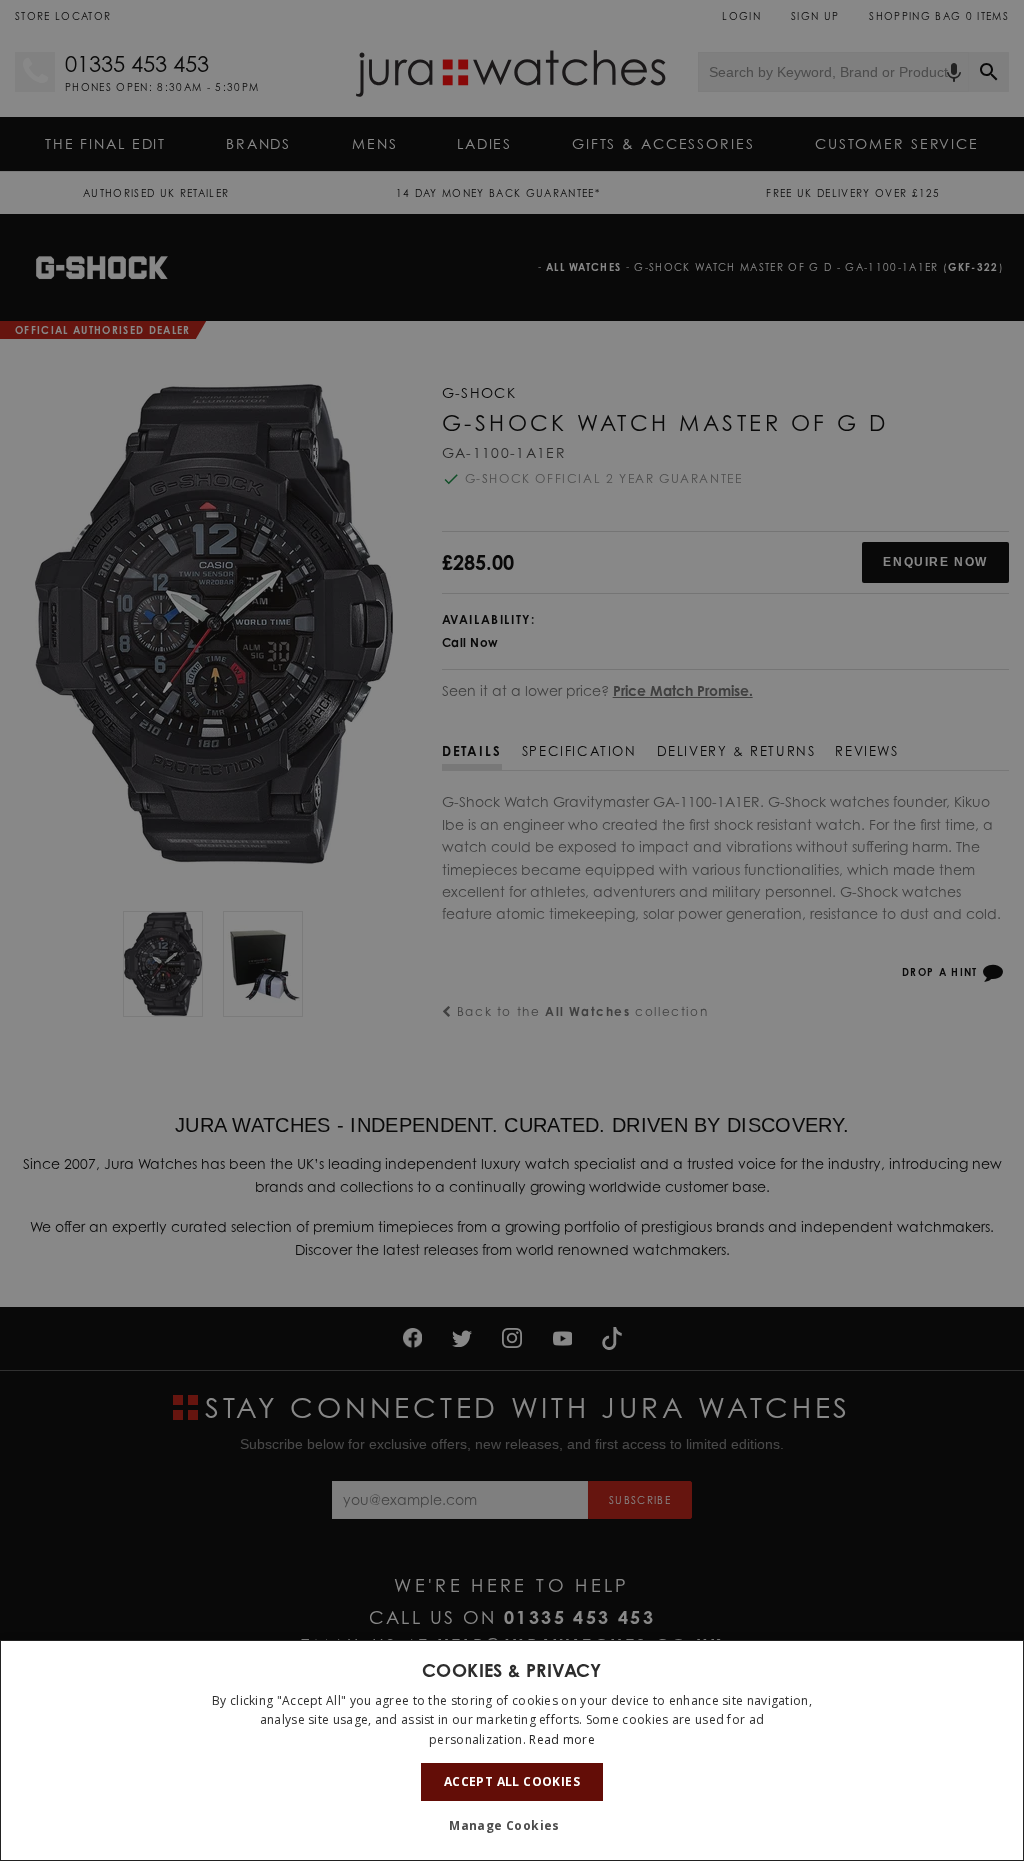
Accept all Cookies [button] (512, 1781)
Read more (562, 1739)
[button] (512, 1826)
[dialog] (512, 1750)
